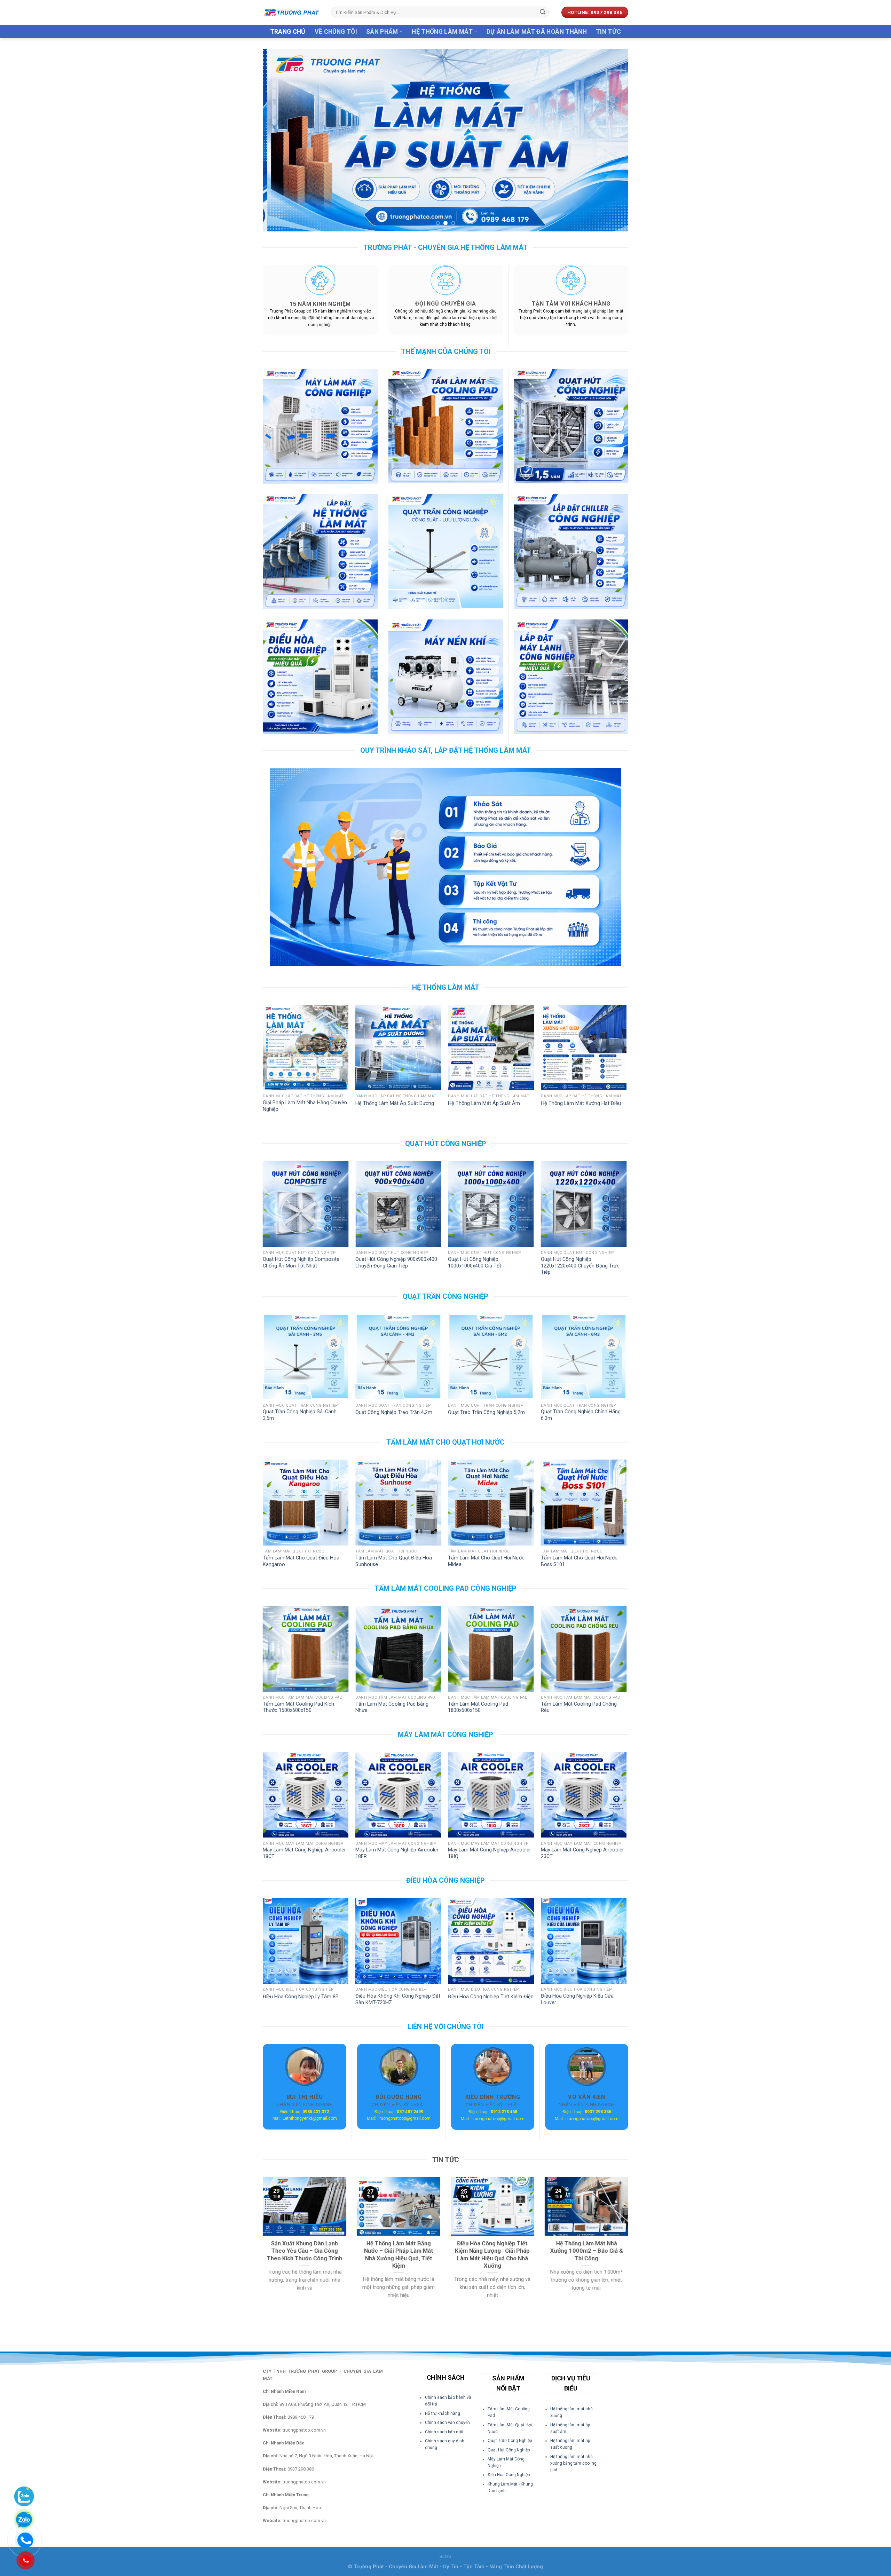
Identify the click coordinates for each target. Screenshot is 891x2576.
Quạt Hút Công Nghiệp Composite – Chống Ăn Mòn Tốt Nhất (303, 1263)
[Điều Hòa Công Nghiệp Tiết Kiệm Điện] (491, 1941)
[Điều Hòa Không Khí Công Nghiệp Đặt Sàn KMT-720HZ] (398, 1941)
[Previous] (279, 140)
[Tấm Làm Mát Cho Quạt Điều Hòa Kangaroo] (306, 1503)
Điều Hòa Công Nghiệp (509, 2475)
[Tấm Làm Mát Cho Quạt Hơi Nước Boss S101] (584, 1503)
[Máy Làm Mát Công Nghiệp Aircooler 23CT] (584, 1795)
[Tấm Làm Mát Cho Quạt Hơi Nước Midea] (491, 1503)
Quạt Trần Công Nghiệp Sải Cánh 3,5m (300, 1415)
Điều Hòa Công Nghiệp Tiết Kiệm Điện (491, 1997)
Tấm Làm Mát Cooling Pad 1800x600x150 (478, 1707)
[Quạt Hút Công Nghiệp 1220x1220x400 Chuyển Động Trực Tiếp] (584, 1204)
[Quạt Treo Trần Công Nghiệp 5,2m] (491, 1357)
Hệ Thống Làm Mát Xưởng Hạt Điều (581, 1103)
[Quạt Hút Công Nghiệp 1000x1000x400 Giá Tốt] (491, 1204)
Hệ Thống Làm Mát (442, 32)
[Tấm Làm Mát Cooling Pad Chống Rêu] (584, 1649)
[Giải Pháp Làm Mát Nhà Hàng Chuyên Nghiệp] (306, 1048)
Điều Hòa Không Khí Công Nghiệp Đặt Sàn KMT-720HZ (398, 1999)
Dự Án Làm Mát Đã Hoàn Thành (537, 32)
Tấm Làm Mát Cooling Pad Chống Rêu (579, 1707)
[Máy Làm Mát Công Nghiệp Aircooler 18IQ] (491, 1795)
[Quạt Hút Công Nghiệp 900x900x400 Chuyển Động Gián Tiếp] (398, 1204)
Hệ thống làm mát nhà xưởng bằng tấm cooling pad (573, 2463)
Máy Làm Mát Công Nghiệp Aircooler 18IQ (490, 1853)
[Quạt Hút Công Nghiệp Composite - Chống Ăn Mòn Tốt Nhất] (306, 1204)
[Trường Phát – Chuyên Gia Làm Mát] (292, 12)
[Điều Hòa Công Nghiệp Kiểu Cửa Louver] (584, 1941)
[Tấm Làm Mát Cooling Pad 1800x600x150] (491, 1649)
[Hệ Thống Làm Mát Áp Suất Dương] (398, 1048)
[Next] (612, 140)
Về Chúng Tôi (336, 32)
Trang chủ (288, 32)
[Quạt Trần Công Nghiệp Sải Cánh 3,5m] (306, 1357)
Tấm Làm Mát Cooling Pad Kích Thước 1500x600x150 (298, 1707)
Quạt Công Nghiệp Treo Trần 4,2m (394, 1412)
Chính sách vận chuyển (447, 2423)
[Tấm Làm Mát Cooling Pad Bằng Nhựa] (398, 1649)
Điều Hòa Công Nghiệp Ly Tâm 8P (301, 1997)
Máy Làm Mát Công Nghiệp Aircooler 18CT (304, 1853)
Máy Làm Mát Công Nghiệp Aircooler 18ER (397, 1853)
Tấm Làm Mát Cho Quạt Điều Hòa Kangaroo (301, 1561)
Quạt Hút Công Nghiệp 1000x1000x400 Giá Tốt (475, 1263)
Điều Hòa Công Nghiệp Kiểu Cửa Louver (577, 1999)
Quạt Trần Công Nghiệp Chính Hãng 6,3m (581, 1415)
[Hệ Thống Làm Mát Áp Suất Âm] (491, 1048)
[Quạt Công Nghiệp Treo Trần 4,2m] (398, 1357)
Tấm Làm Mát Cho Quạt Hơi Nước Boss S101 (579, 1561)
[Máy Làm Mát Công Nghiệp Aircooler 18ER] (398, 1795)
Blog (445, 2557)
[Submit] (543, 13)
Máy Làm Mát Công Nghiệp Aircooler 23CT (582, 1853)
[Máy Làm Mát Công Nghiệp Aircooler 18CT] (306, 1795)
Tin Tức (608, 32)
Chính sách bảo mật (444, 2432)
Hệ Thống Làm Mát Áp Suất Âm (484, 1103)
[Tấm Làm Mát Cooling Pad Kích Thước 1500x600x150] (306, 1649)
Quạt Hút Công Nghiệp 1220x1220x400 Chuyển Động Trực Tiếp (580, 1266)
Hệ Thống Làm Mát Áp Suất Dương (395, 1103)
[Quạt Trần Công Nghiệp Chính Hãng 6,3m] (584, 1357)
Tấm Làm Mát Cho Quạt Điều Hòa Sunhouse (394, 1561)
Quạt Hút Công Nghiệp (509, 2450)
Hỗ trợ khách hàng (443, 2413)
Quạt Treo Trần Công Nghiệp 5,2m (486, 1412)
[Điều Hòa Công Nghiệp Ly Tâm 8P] (306, 1941)
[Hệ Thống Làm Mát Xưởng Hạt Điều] (584, 1048)
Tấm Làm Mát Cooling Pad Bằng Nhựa (392, 1707)
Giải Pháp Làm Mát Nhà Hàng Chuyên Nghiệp (305, 1106)
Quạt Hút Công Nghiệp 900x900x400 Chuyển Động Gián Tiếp (396, 1263)
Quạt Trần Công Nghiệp (510, 2441)
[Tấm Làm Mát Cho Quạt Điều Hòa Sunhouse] (398, 1503)
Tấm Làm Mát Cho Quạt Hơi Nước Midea (486, 1561)
